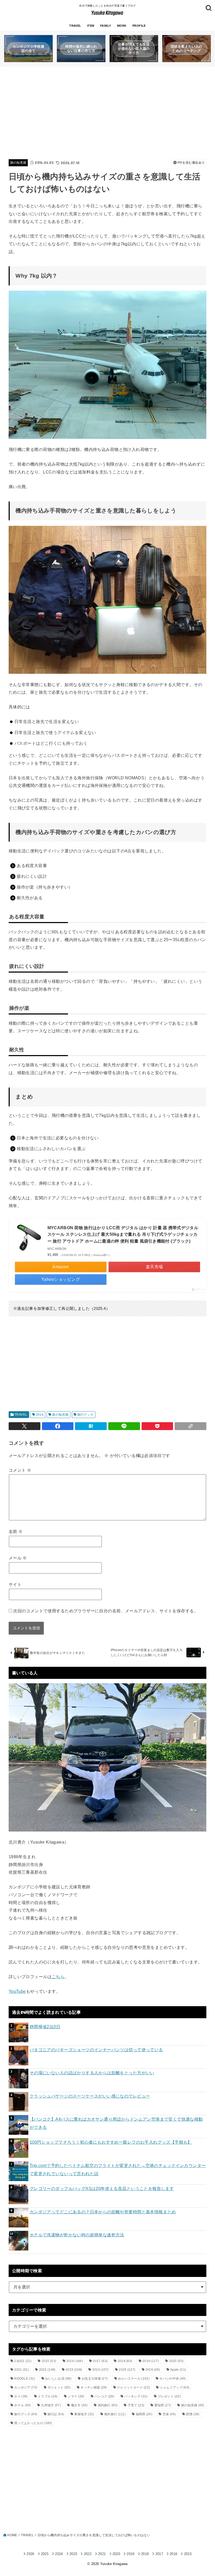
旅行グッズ (85, 1415)
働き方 (79, 2405)
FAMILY (106, 26)
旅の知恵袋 (18, 163)
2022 (47, 2370)
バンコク (104, 2396)
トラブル (48, 2396)
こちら (58, 1977)
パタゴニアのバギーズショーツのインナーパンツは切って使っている (96, 2050)
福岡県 (144, 2414)
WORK (122, 26)
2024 (101, 2370)
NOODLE (25, 2379)
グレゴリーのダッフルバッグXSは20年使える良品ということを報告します (102, 2188)
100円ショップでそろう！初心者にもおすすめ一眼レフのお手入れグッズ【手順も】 (111, 2142)
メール (18, 1558)
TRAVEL (75, 26)
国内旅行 (108, 2405)
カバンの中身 (173, 2379)
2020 (176, 2361)
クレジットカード (133, 2387)
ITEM (91, 26)
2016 (40, 1415)
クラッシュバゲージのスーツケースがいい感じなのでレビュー (90, 2096)
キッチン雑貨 (94, 2387)
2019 (151, 2361)
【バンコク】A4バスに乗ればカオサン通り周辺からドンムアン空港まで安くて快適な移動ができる (116, 2123)
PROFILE (139, 26)
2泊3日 (23, 2361)
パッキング (136, 2396)
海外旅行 (115, 2414)
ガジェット (59, 2387)
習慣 (193, 2414)
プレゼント (169, 2396)
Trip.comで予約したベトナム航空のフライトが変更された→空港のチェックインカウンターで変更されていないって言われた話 (118, 2169)
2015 (49, 2361)
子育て (136, 2405)
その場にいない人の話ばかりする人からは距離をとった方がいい (92, 2073)
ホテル (22, 2405)
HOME (12, 2535)
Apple (178, 2370)
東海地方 (84, 2414)
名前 (16, 1531)
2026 (153, 2370)
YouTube (17, 1991)
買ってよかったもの (33, 2423)
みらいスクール (134, 2379)
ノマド (76, 2396)
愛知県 (163, 2405)
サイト (15, 1584)
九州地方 (51, 2405)
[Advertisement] (107, 112)
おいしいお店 (58, 2379)
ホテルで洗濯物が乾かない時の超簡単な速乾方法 (77, 2235)
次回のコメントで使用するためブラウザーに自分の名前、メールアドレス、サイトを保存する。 (106, 1611)
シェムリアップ (175, 2387)
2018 (125, 2361)
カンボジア (26, 2387)
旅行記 (56, 2414)
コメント (20, 1470)
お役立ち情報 (95, 2379)
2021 (21, 2370)
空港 (169, 2414)
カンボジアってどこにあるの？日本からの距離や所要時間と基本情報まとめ (103, 2212)
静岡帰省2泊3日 (45, 2027)
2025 (127, 2370)
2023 (74, 2370)
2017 (100, 2361)
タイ (21, 2396)
